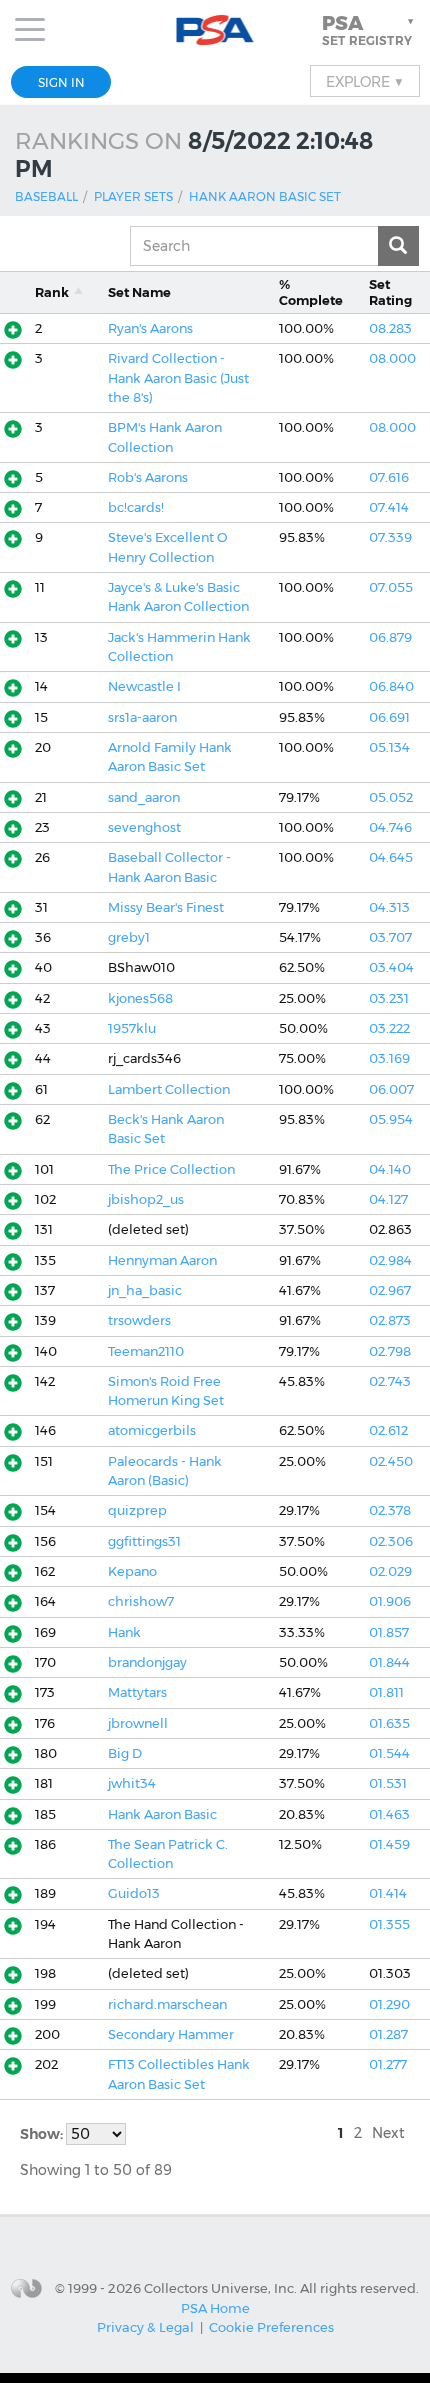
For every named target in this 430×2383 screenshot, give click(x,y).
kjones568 (140, 998)
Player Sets (133, 196)
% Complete (311, 292)
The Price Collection (171, 1169)
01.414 (388, 1893)
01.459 (389, 1844)
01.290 (389, 2004)
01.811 (386, 1692)
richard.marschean (167, 2004)
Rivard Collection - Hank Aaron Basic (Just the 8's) (178, 378)
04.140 (390, 1169)
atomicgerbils (152, 1430)
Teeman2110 (146, 1351)
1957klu (132, 1028)
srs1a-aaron (142, 717)
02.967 (390, 1290)
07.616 (389, 477)
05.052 (391, 797)
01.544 (389, 1753)
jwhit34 (132, 1783)
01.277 (388, 2064)
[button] (370, 30)
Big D (125, 1753)
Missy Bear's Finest (166, 907)
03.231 (389, 998)
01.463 (389, 1814)
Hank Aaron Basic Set (265, 196)
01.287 (388, 2034)
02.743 (390, 1381)
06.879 (390, 637)
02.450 (391, 1461)
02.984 (390, 1260)
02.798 (390, 1351)
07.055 (391, 587)
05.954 (391, 1119)
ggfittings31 (144, 1541)
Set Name (139, 292)
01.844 (389, 1662)
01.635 (389, 1723)
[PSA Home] (215, 30)
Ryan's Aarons (150, 328)
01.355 (389, 1924)
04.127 (388, 1199)
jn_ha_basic (145, 1290)
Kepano (132, 1571)
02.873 (390, 1320)
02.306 (391, 1541)
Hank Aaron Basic (162, 1814)
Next (388, 2133)
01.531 (388, 1783)
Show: (43, 2134)
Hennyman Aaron (162, 1260)
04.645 (391, 857)
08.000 (392, 358)
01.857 (389, 1632)
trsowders (139, 1320)
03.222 (389, 1028)
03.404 (391, 967)
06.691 (389, 717)
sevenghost (144, 827)
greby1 (129, 937)
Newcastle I (144, 686)
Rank (52, 292)
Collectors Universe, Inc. (220, 2287)
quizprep (137, 1510)
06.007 (391, 1089)
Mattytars (137, 1692)
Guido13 (134, 1893)
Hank (124, 1632)
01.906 (390, 1601)
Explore (365, 81)
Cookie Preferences (271, 2327)
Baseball (46, 196)
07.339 (390, 537)
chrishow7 (141, 1601)
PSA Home (215, 2308)
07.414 (389, 507)
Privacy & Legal (145, 2327)
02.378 (390, 1510)
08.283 (390, 328)
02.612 (388, 1430)
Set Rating (390, 292)
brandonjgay (147, 1662)
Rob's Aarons (148, 477)
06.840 (391, 686)
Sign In (61, 82)
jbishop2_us (146, 1199)
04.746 (390, 827)
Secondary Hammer (171, 2034)
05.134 (389, 747)
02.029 (390, 1571)
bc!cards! (136, 507)
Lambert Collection (169, 1089)
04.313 (389, 907)
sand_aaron (144, 797)
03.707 (390, 937)
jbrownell (138, 1723)
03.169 (389, 1058)
